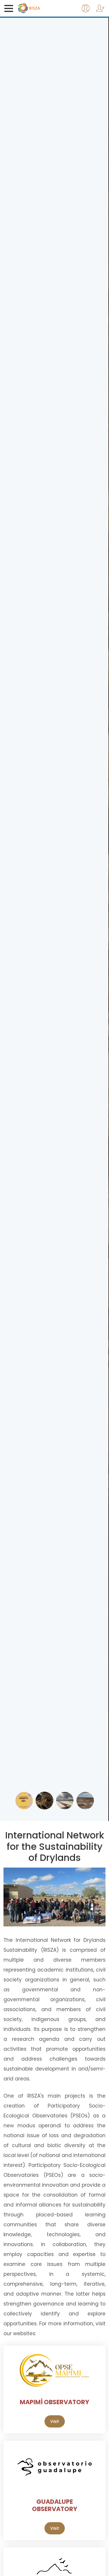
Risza (41, 8)
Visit (55, 2421)
